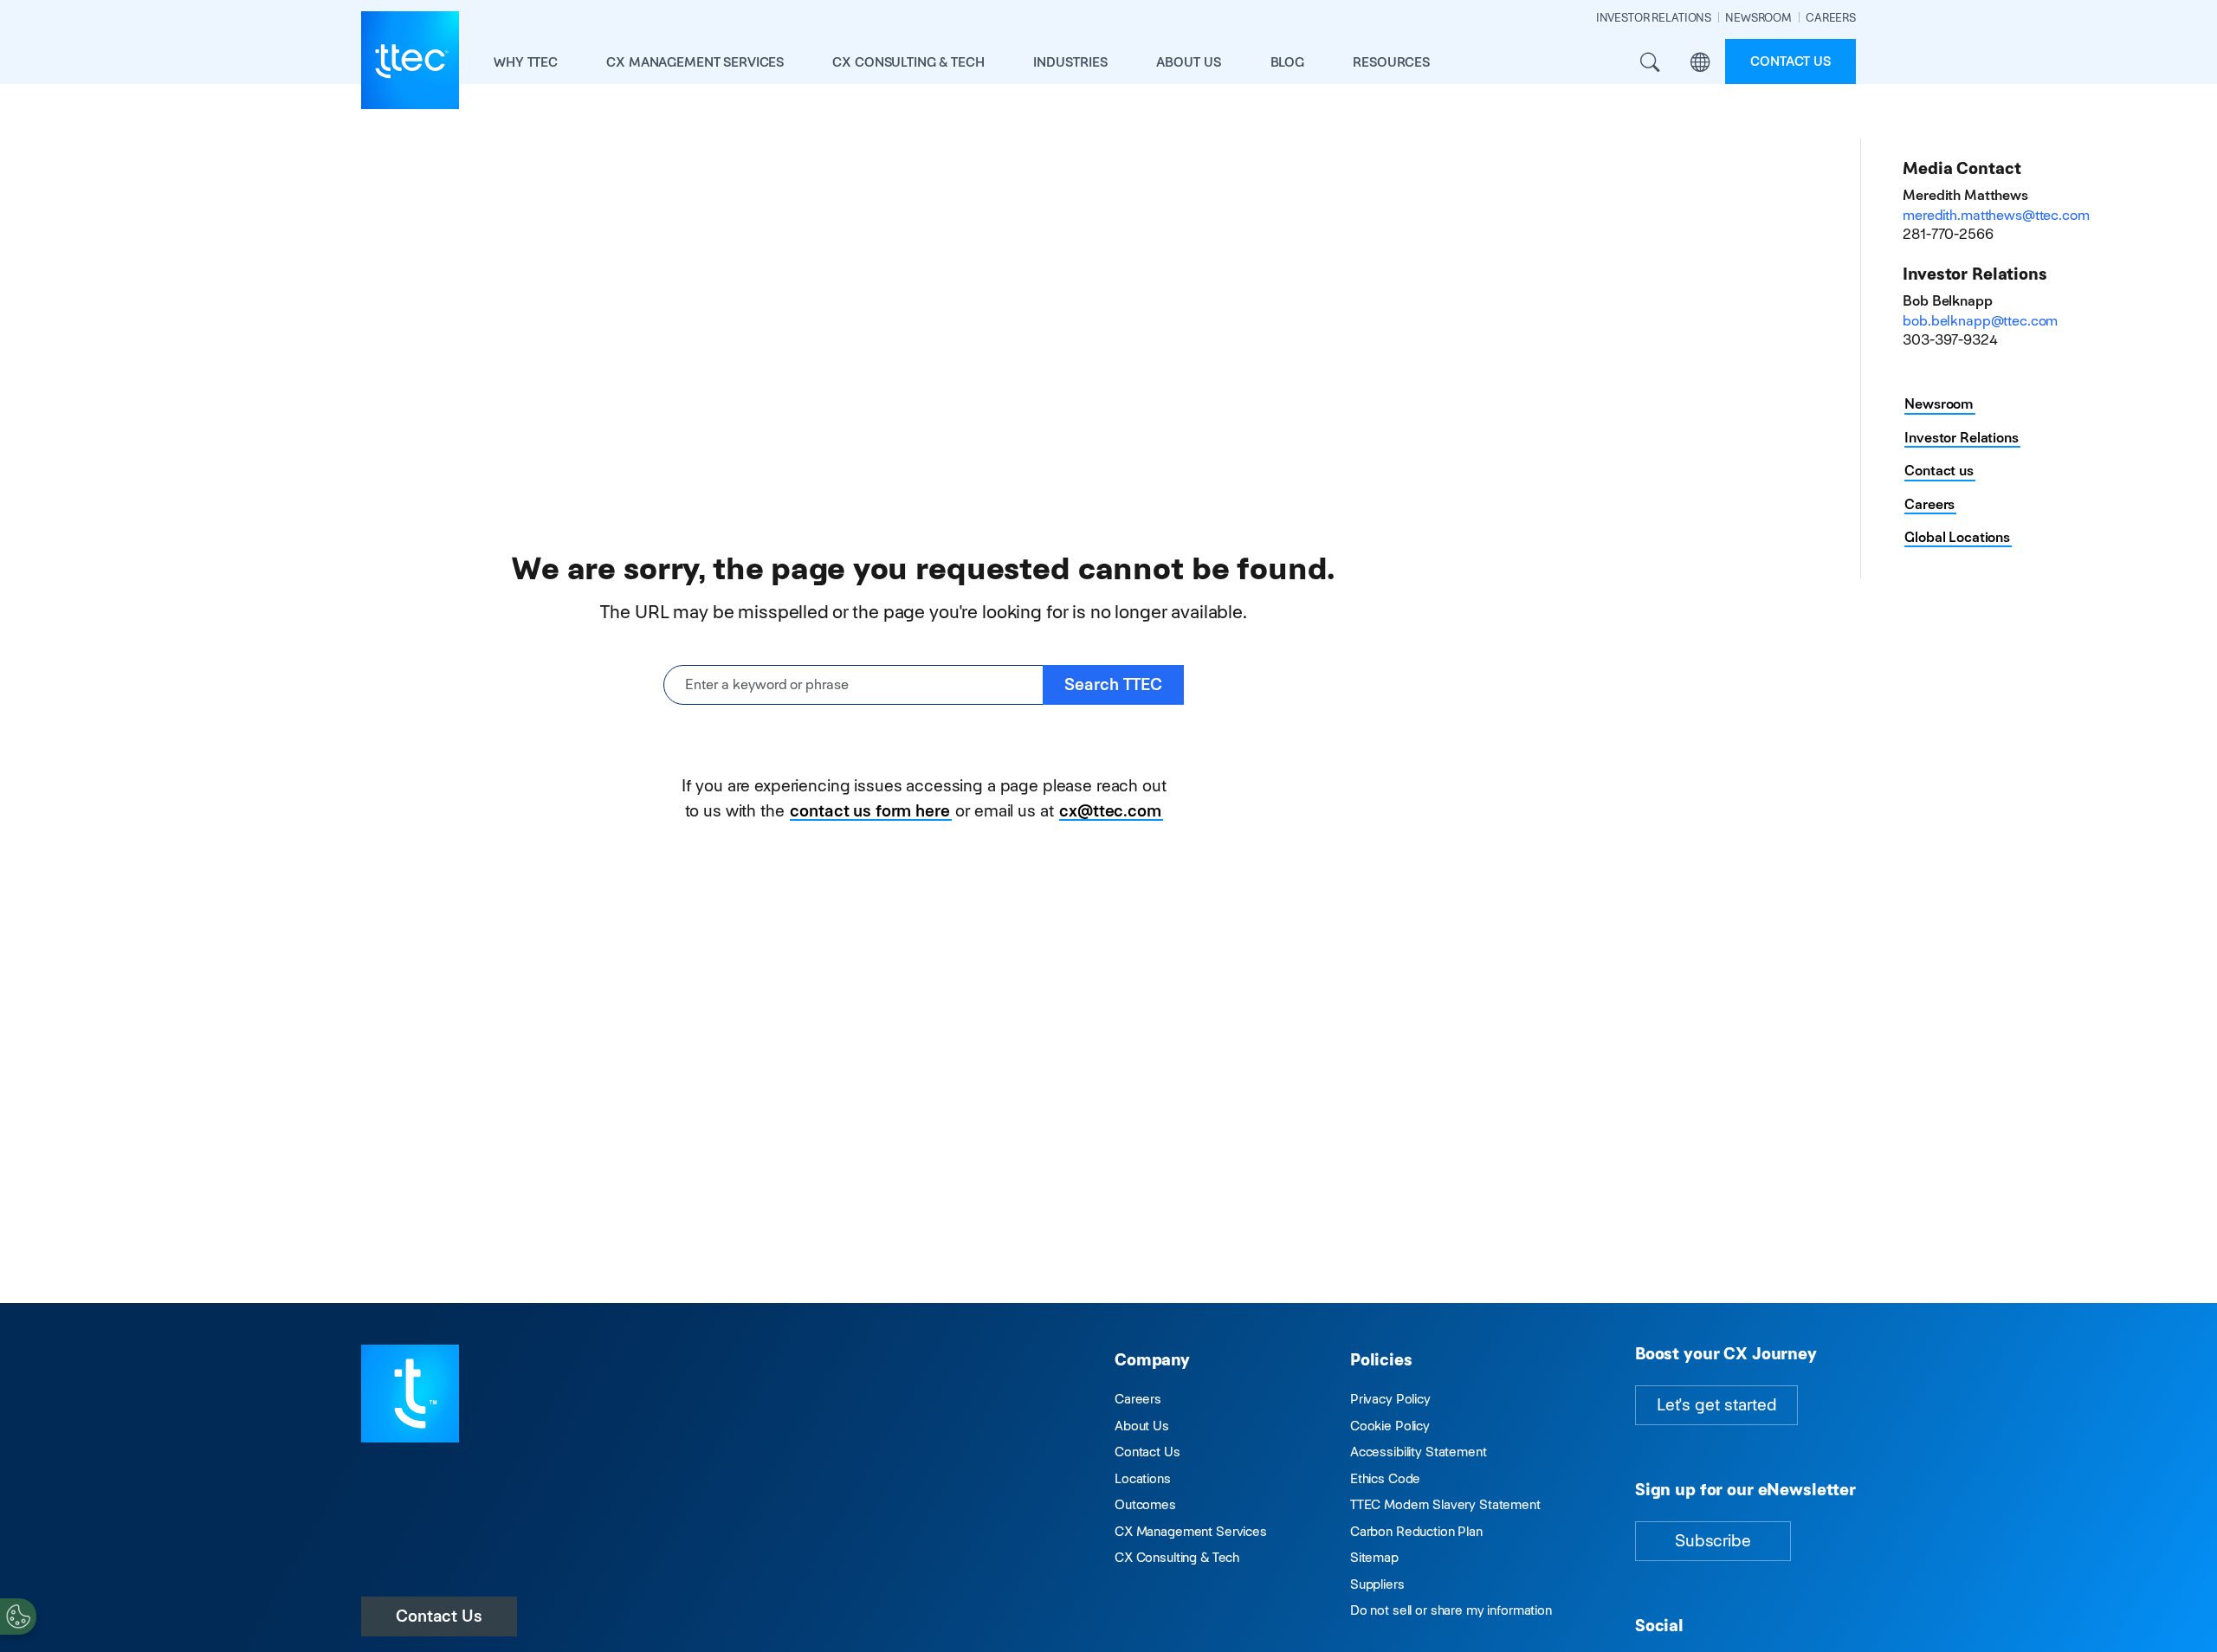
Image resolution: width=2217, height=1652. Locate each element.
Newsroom (1939, 404)
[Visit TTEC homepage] (410, 1392)
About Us (1142, 1426)
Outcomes (1145, 1504)
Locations (1143, 1478)
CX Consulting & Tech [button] (908, 62)
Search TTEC (1113, 684)
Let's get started (1716, 1405)
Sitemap (1374, 1557)
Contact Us (439, 1616)
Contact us (1790, 61)
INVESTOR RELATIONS (1654, 18)
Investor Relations (1961, 438)
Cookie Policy (1390, 1426)
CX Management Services (1191, 1531)
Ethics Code (1385, 1478)
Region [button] (1700, 63)
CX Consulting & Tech (1177, 1557)
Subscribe (1713, 1541)
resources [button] (1391, 62)
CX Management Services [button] (695, 62)
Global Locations (1957, 537)
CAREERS (1831, 18)
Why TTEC (526, 62)
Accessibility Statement (1419, 1452)
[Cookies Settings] (18, 1617)
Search (1650, 63)
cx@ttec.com (1110, 811)
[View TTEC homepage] (410, 60)
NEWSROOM (1758, 18)
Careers (1929, 504)
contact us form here (869, 811)
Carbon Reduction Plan (1416, 1531)
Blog (1287, 62)
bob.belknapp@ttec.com (1980, 321)
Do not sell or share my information (1451, 1610)
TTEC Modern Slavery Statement (1445, 1504)
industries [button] (1070, 62)
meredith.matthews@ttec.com (1996, 215)
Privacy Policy (1390, 1399)
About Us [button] (1189, 62)
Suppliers (1377, 1584)
